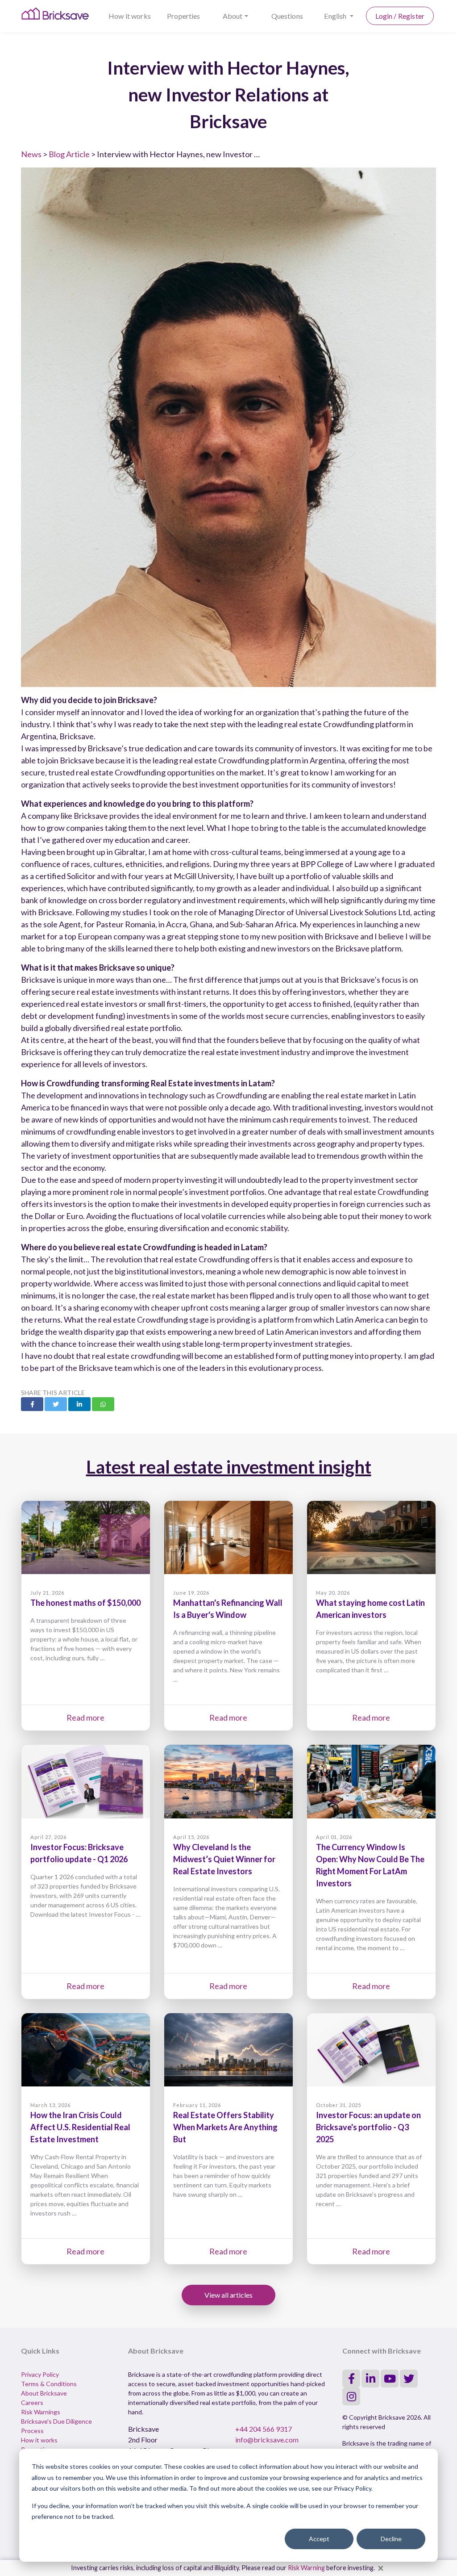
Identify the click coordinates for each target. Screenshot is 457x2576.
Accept (319, 2539)
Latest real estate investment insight (229, 1467)
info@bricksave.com (267, 2440)
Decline (391, 2539)
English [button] (336, 16)
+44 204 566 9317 (264, 2429)
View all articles (228, 2295)
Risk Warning (306, 2568)
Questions (287, 16)
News (31, 154)
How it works (130, 16)
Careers (32, 2402)
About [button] (233, 16)
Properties (184, 16)
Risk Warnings (41, 2412)
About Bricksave (44, 2393)
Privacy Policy (40, 2374)
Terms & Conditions (49, 2384)
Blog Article (69, 154)
